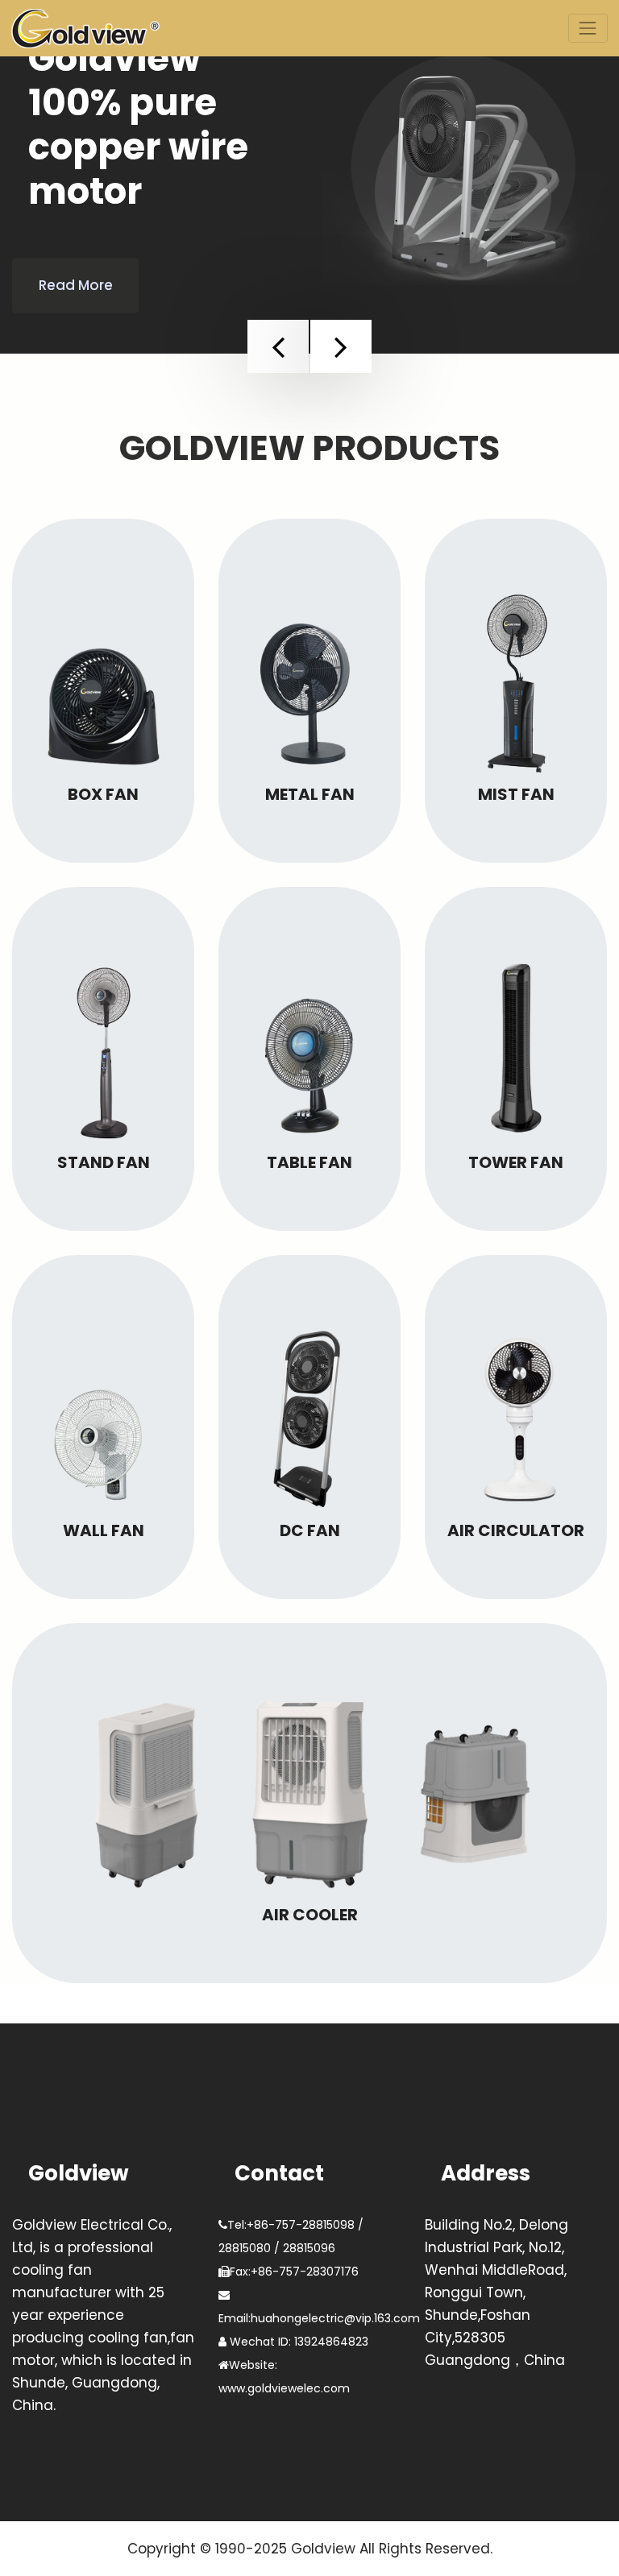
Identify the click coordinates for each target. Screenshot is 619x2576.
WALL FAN (104, 1530)
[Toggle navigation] (588, 28)
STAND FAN (104, 1162)
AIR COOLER (310, 1915)
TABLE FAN (309, 1162)
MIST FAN (516, 794)
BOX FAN (103, 794)
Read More (76, 285)
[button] (278, 346)
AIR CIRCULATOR (516, 1530)
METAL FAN (310, 794)
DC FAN (310, 1530)
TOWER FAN (516, 1162)
